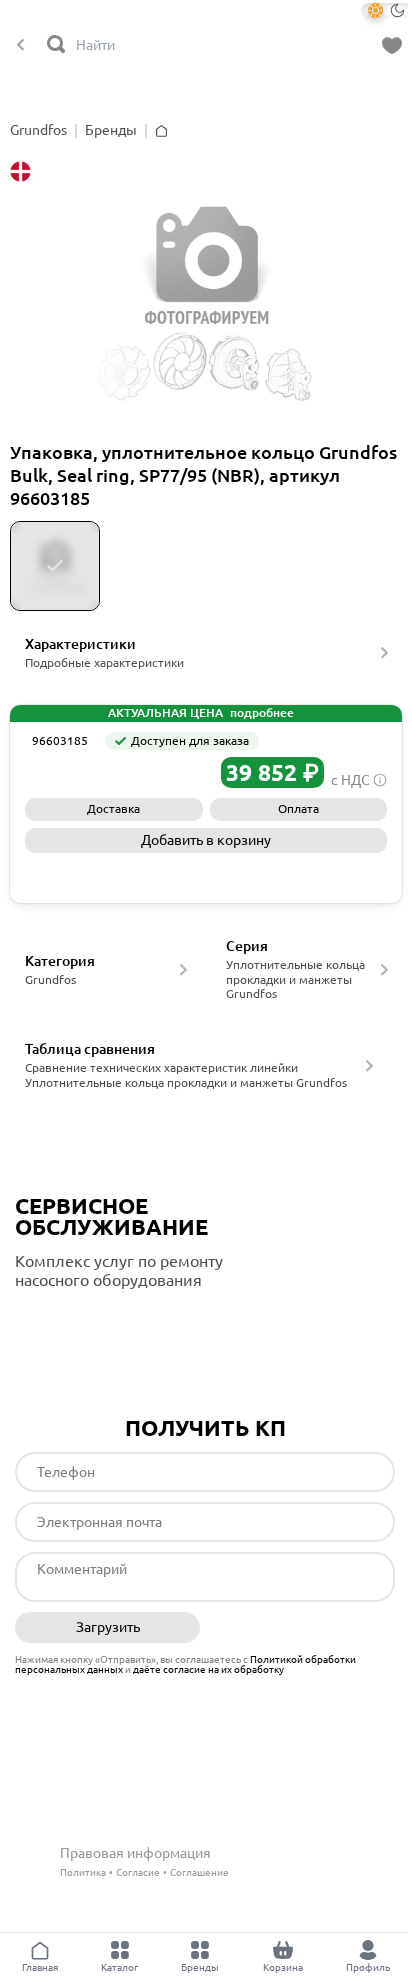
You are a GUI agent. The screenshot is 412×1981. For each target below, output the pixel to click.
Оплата (298, 808)
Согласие (138, 1872)
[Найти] (57, 45)
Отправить (302, 1628)
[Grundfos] (70, 773)
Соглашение (199, 1872)
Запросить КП (206, 874)
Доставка (113, 808)
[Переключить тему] (386, 10)
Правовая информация (135, 1853)
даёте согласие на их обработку (208, 1669)
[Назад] (20, 45)
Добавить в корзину (206, 840)
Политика (83, 1872)
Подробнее (99, 1321)
